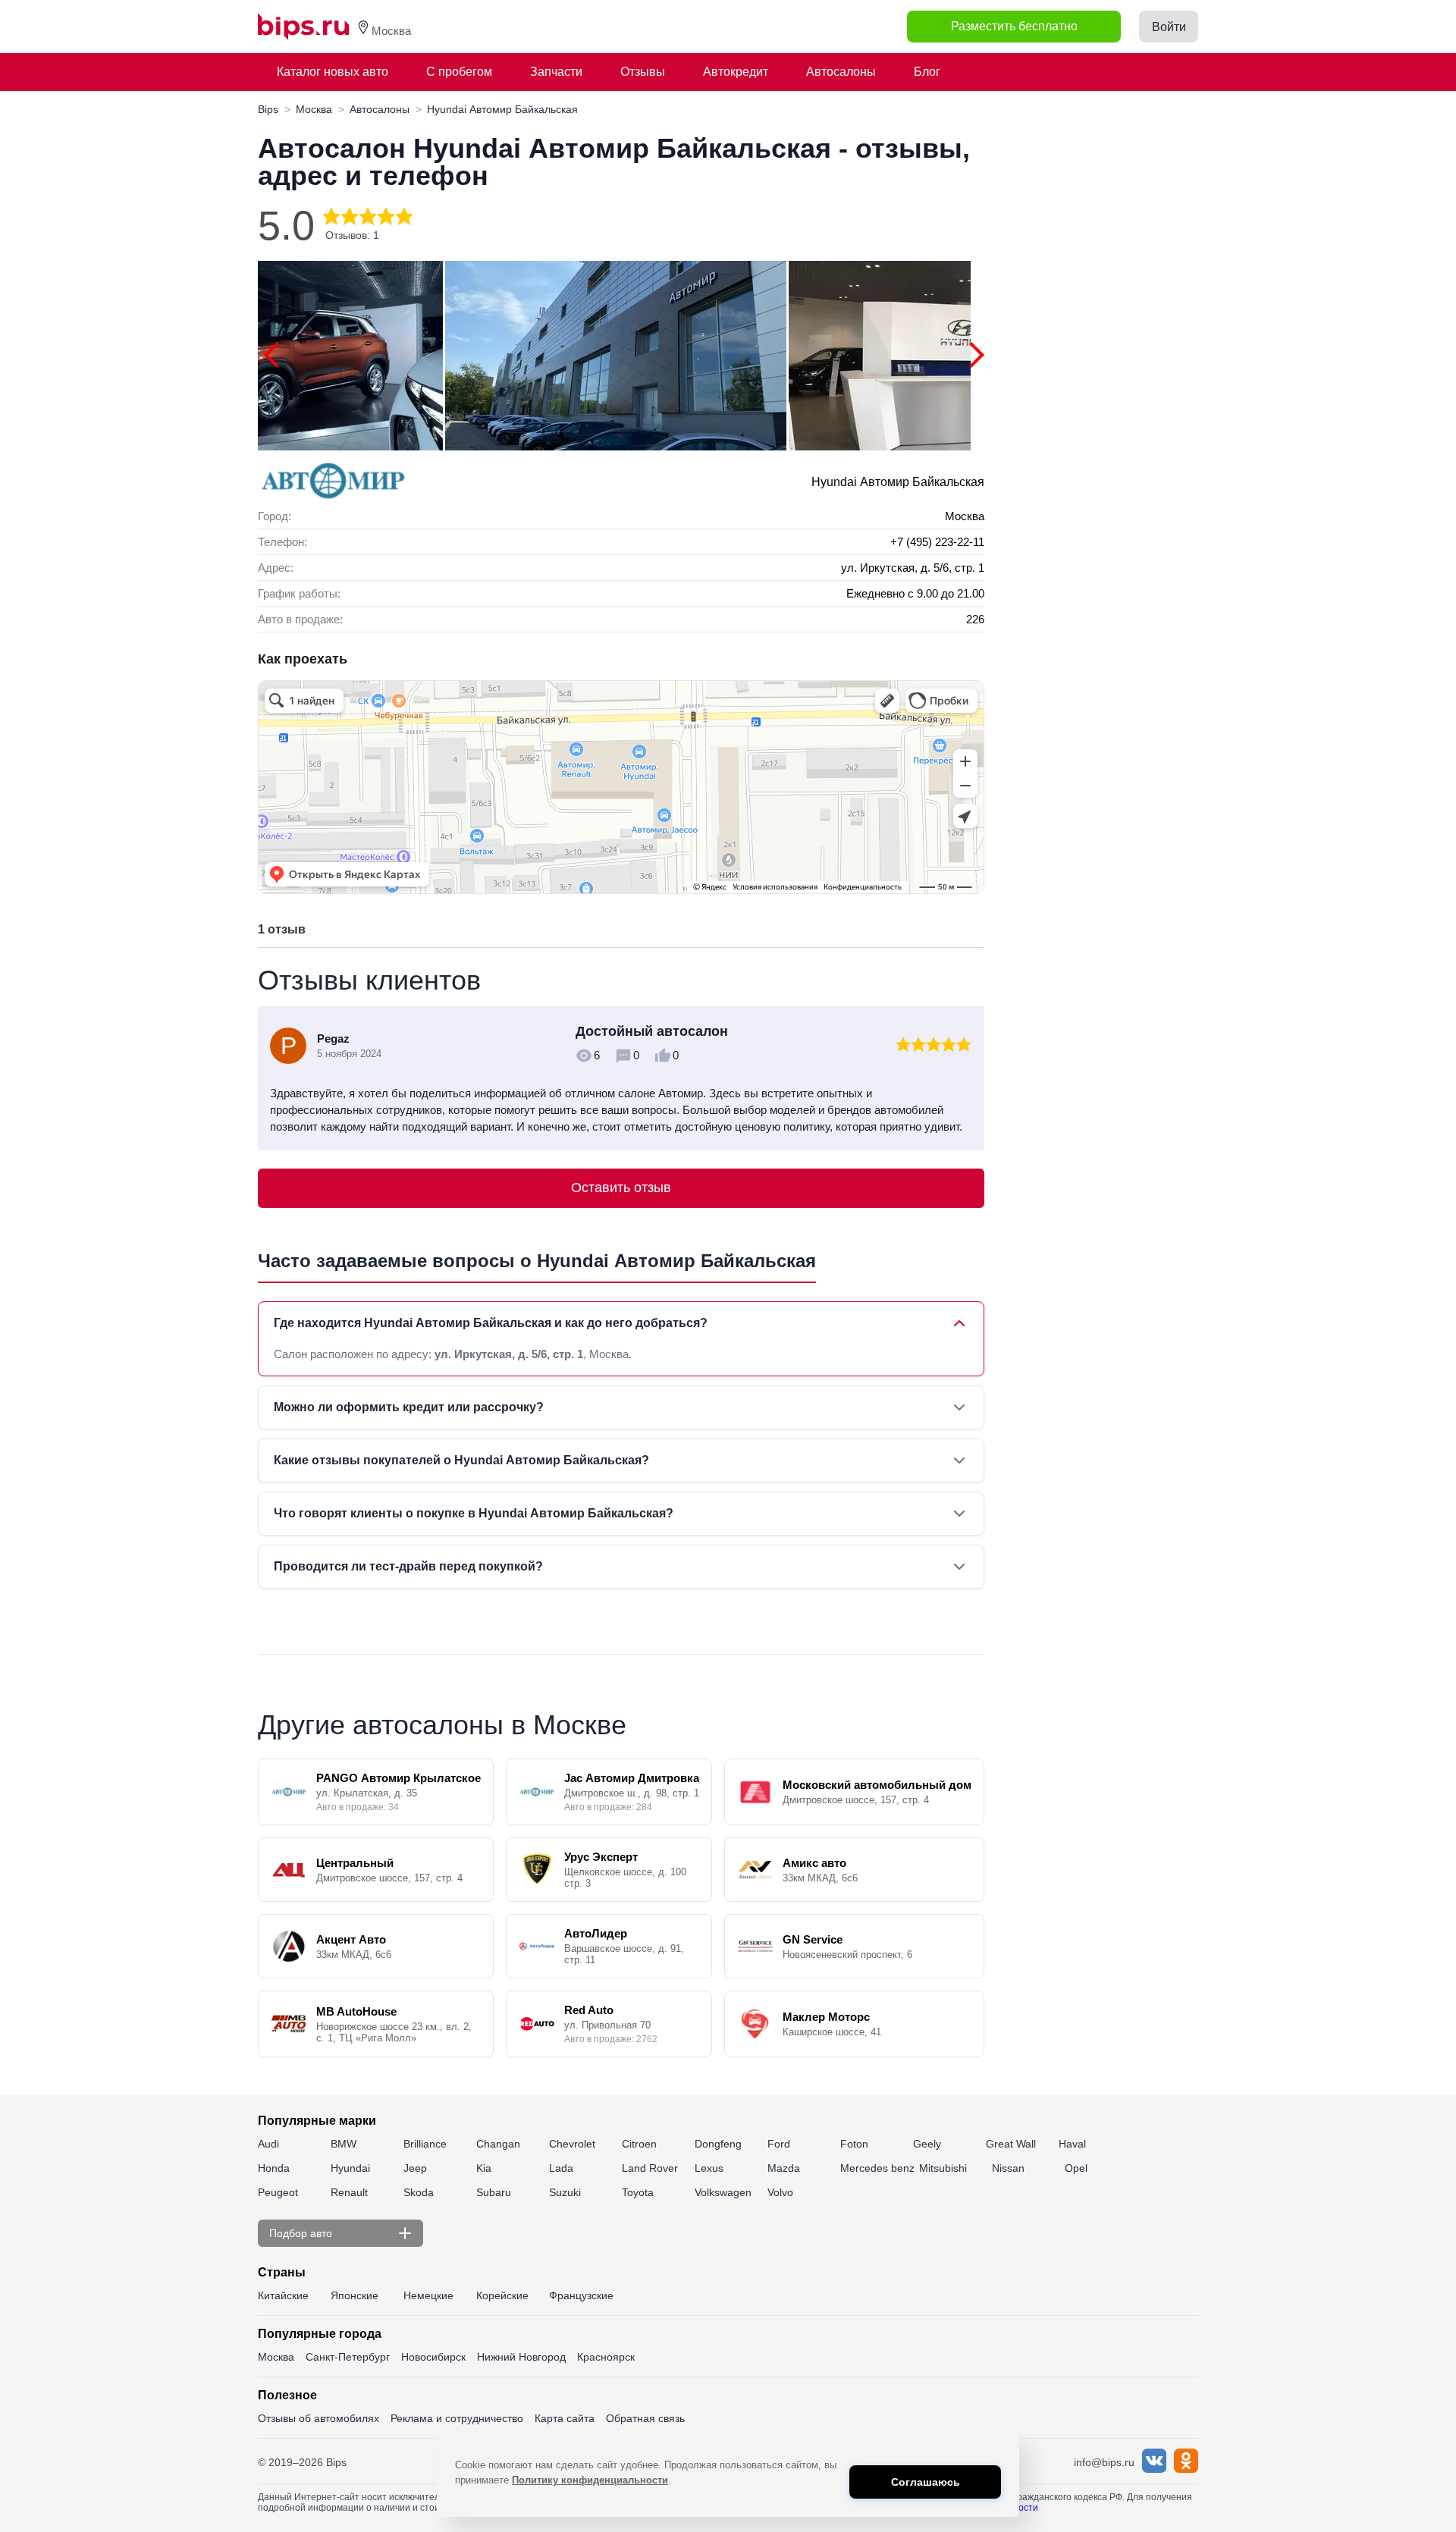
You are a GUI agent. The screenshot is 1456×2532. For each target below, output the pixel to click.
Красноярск (606, 2357)
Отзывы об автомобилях (318, 2418)
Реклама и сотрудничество (457, 2418)
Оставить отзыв (621, 1188)
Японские (355, 2295)
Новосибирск (433, 2357)
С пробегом (459, 72)
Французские (581, 2295)
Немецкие (428, 2295)
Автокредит (736, 72)
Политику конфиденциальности (590, 2480)
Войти (1169, 27)
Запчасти (556, 72)
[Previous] (277, 355)
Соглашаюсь (926, 2482)
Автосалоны (841, 72)
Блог (927, 72)
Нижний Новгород (521, 2357)
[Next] (971, 355)
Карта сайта (565, 2418)
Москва (276, 2357)
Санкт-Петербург (348, 2357)
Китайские (283, 2295)
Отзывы (643, 72)
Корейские (502, 2295)
